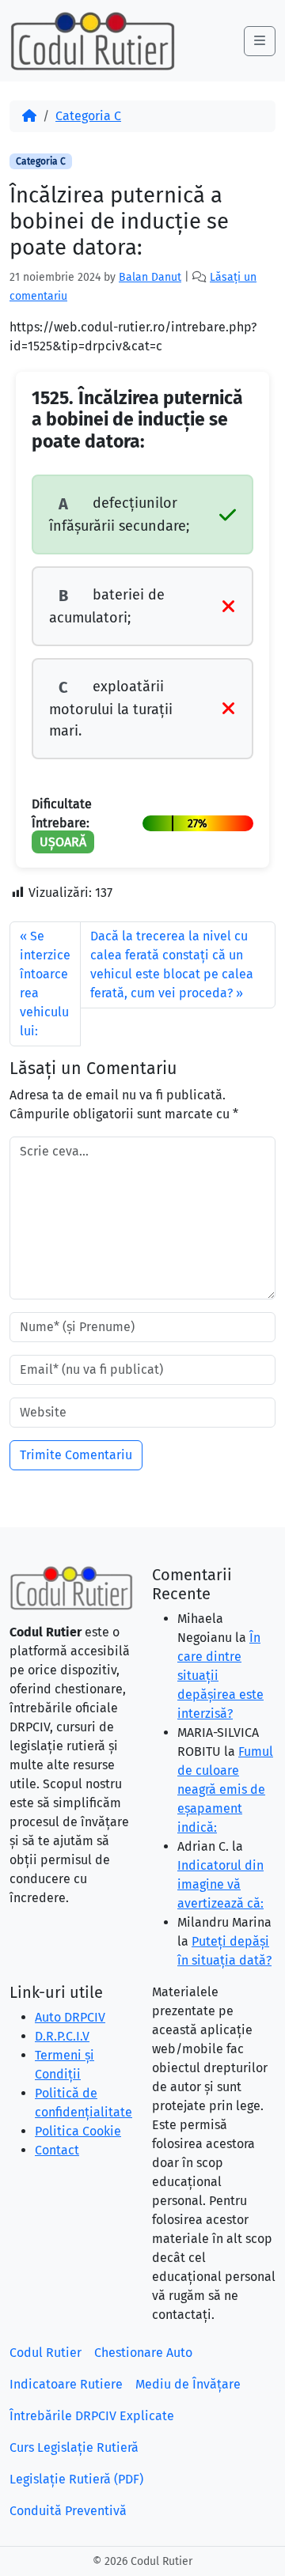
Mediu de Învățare (188, 2384)
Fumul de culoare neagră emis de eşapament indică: (225, 1789)
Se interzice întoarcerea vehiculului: (45, 983)
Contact (57, 2150)
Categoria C (88, 116)
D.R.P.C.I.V (62, 2036)
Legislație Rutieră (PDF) (76, 2479)
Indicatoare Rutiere (66, 2384)
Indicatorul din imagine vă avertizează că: (220, 1884)
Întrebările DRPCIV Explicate (92, 2416)
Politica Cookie (78, 2131)
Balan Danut (150, 277)
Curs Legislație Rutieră (74, 2447)
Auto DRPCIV (70, 2017)
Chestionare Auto (143, 2353)
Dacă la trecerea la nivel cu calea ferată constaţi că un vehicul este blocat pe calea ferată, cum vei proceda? (172, 965)
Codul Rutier (46, 2353)
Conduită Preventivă (68, 2511)
